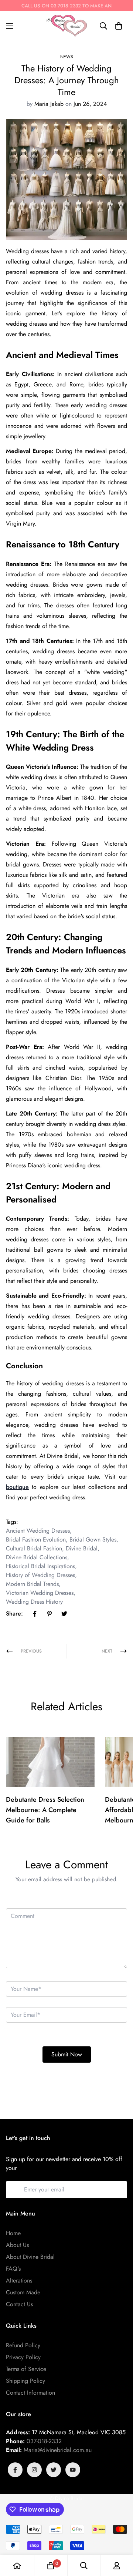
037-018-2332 (44, 2441)
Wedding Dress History (34, 1602)
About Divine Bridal (30, 2257)
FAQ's (13, 2269)
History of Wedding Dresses (40, 1575)
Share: (14, 1614)
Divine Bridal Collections (37, 1557)
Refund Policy (23, 2345)
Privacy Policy (23, 2357)
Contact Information (30, 2393)
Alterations (19, 2280)
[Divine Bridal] (66, 26)
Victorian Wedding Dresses (40, 1593)
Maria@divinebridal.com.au (58, 2450)
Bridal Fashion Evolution (36, 1539)
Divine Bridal (82, 1548)
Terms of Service (26, 2369)
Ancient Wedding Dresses (38, 1531)
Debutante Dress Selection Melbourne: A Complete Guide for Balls (45, 1810)
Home (13, 2233)
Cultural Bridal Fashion (34, 1548)
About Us (17, 2245)
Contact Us (19, 2304)
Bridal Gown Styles (93, 1539)
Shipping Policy (25, 2381)
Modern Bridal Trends (32, 1584)
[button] (119, 26)
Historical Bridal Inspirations (40, 1566)
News (67, 57)
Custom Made (23, 2292)
